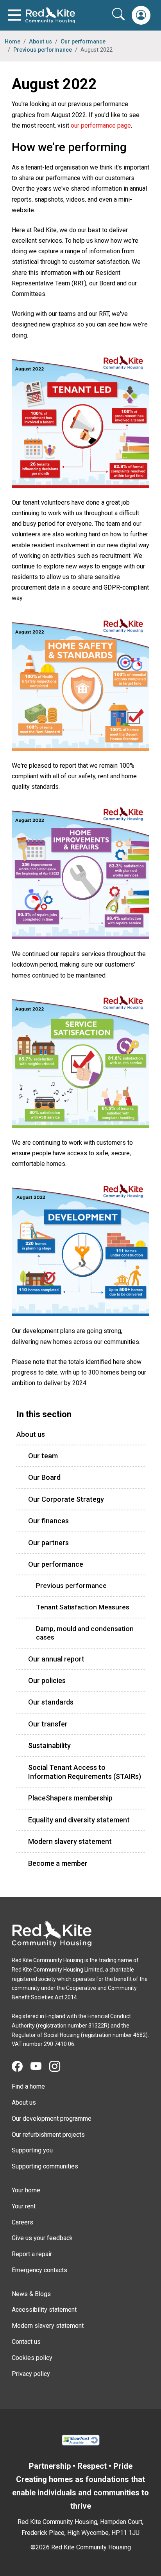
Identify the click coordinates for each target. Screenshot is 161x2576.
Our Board (44, 1477)
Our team (43, 1456)
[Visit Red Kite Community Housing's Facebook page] (21, 2067)
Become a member (58, 1863)
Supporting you (32, 2150)
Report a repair (32, 2254)
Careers (22, 2222)
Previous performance (43, 50)
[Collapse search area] (119, 14)
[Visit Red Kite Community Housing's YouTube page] (40, 2067)
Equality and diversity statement (79, 1820)
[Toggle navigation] (15, 15)
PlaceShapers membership (70, 1798)
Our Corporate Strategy (66, 1499)
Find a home (28, 2086)
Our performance (83, 42)
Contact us (26, 2342)
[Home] (52, 1934)
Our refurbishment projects (48, 2135)
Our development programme (52, 2119)
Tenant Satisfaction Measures (83, 1607)
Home (13, 42)
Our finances (48, 1521)
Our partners (48, 1543)
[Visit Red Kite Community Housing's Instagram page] (59, 2067)
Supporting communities (45, 2166)
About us (40, 42)
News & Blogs (31, 2294)
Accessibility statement (44, 2310)
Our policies (47, 1680)
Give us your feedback (42, 2238)
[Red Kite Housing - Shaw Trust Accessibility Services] (80, 2439)
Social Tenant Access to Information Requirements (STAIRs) (85, 1772)
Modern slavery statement (70, 1841)
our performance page (101, 125)
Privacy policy (31, 2374)
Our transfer (48, 1724)
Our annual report (56, 1659)
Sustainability (49, 1745)
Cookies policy (32, 2358)
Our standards (51, 1702)
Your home (26, 2190)
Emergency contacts (39, 2270)
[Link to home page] (50, 15)
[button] (141, 15)
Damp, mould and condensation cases (85, 1633)
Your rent (24, 2206)
